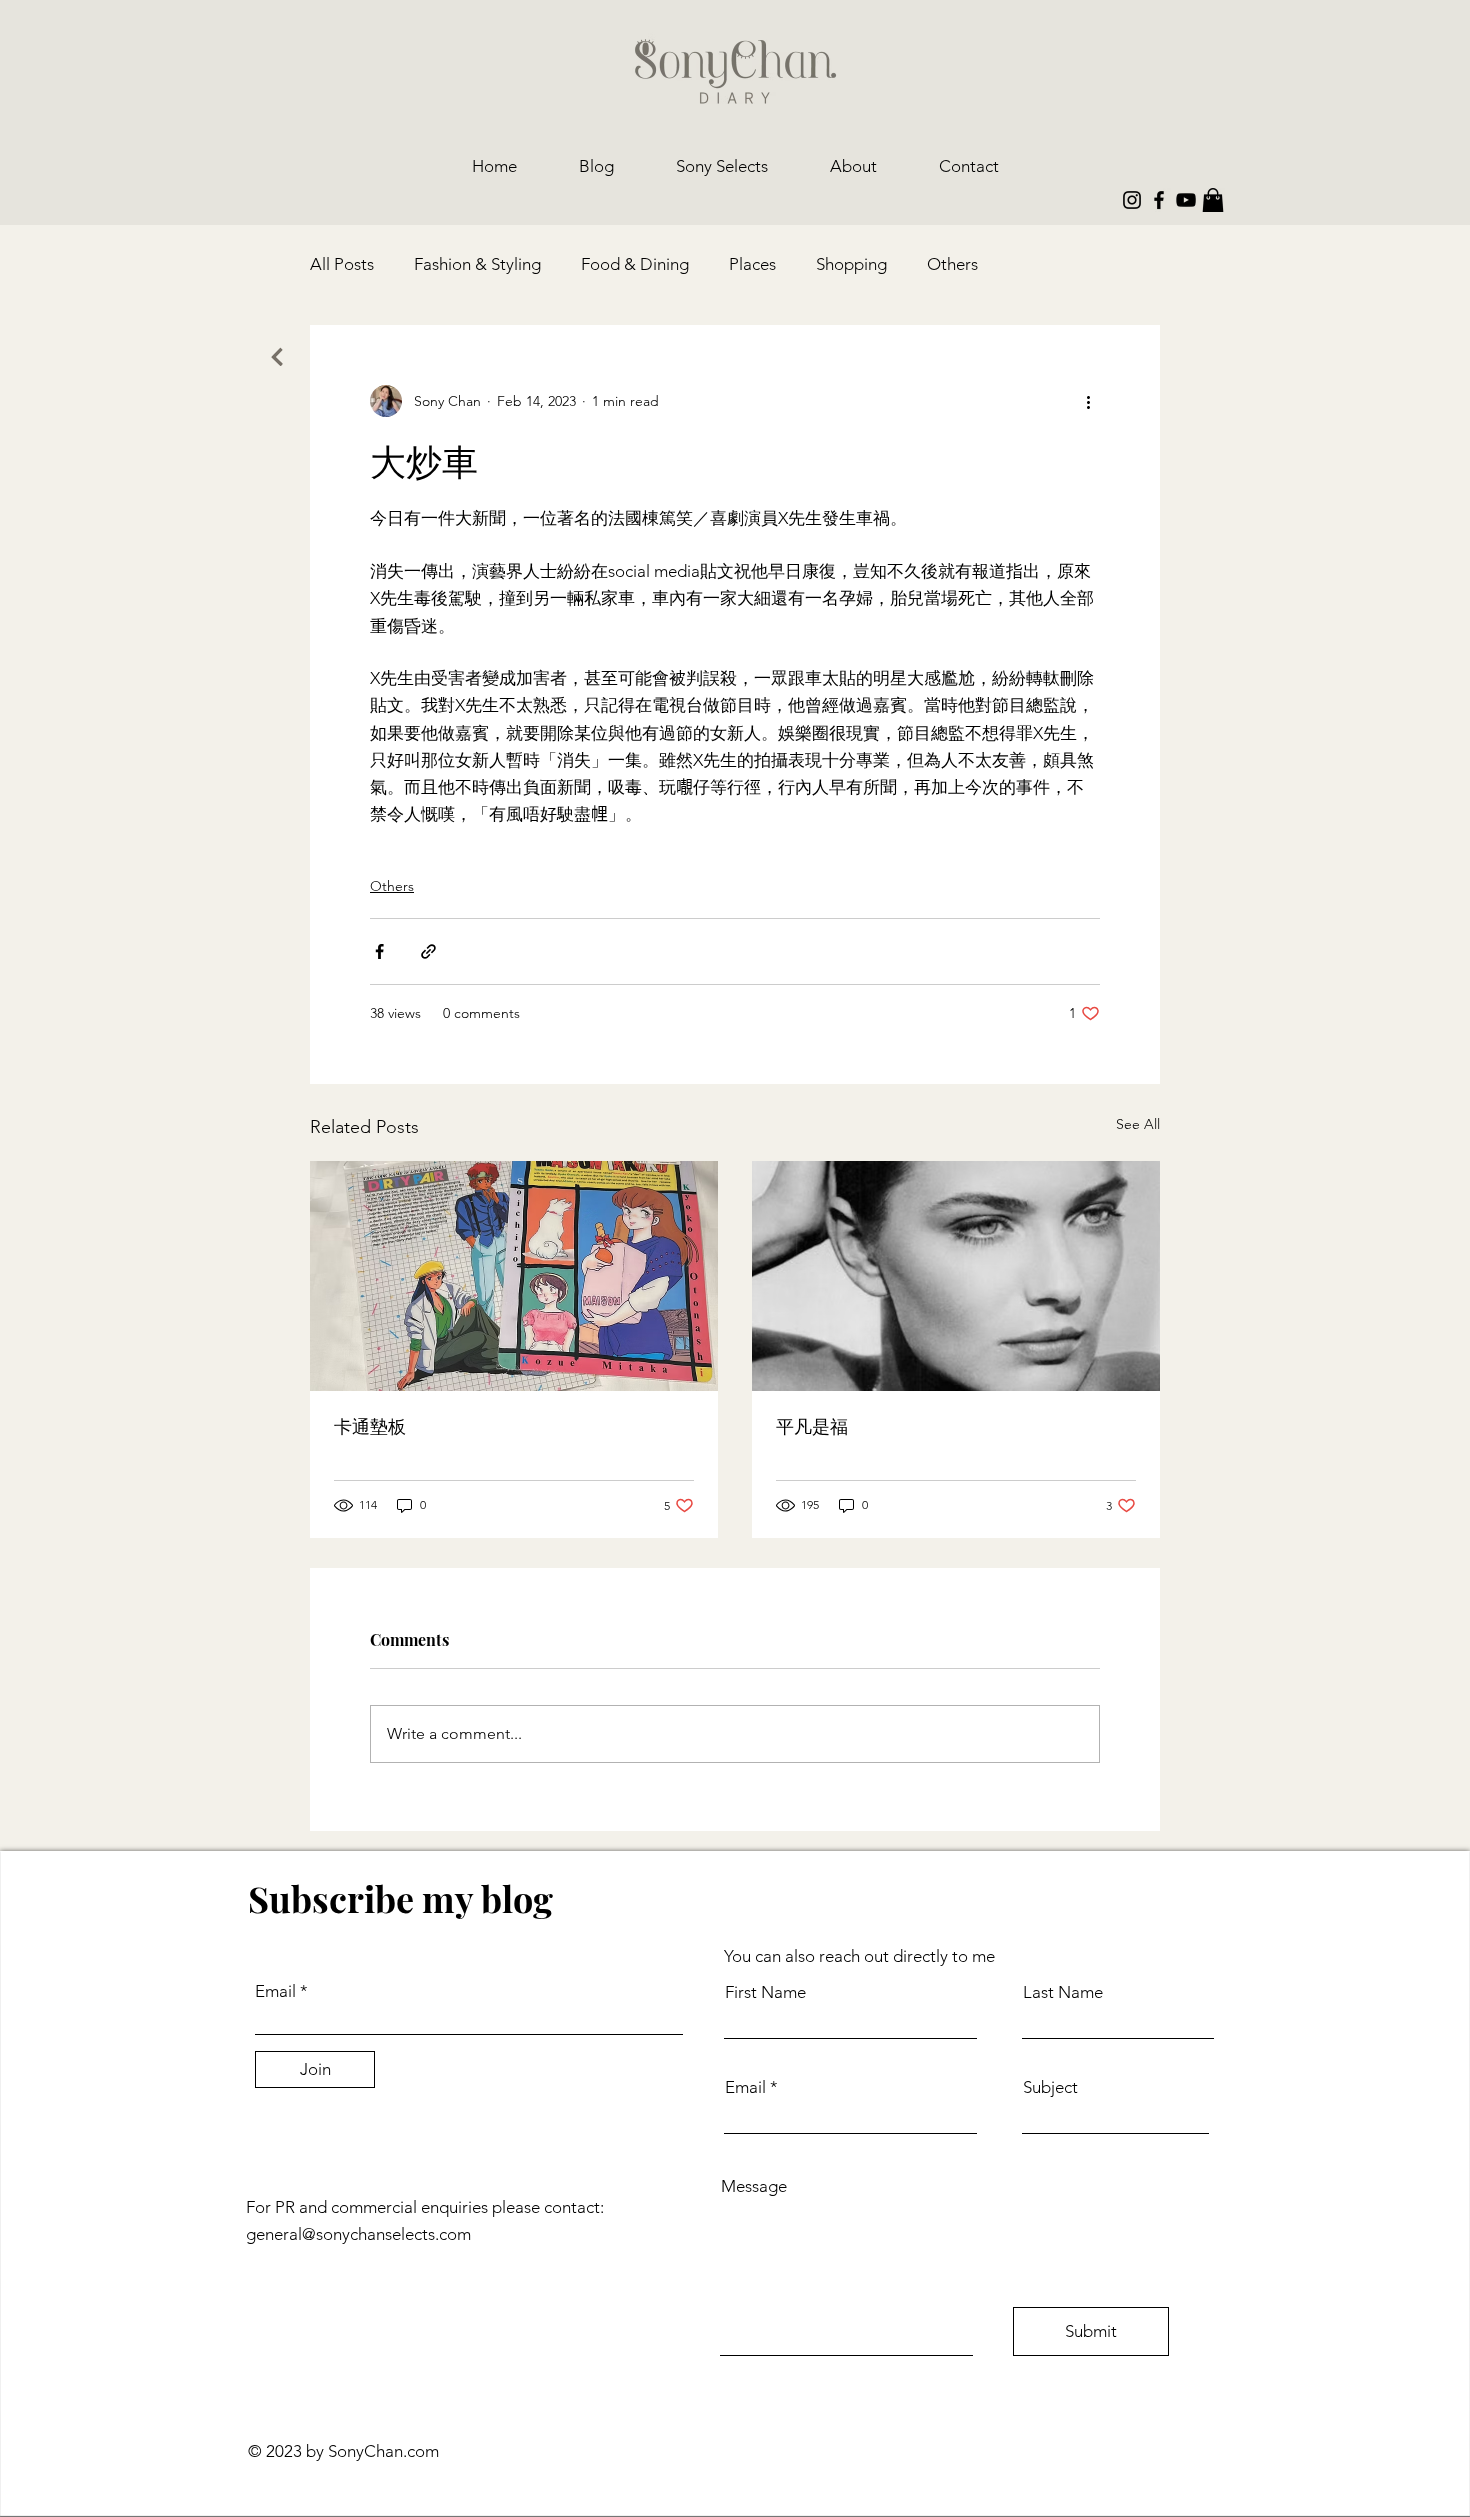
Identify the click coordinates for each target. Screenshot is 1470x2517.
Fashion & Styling (477, 264)
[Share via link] (428, 951)
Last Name (1063, 1992)
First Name (765, 1992)
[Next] (276, 357)
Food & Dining (635, 264)
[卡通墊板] (514, 1276)
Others (952, 264)
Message (754, 2186)
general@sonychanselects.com (358, 2234)
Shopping (851, 264)
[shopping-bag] (1213, 200)
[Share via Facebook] (379, 951)
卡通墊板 (370, 1426)
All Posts (342, 264)
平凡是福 (812, 1426)
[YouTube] (1186, 200)
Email (275, 1991)
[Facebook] (1159, 200)
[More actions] (1088, 401)
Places (752, 264)
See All (1138, 1124)
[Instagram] (1132, 200)
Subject (1050, 2087)
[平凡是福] (956, 1276)
